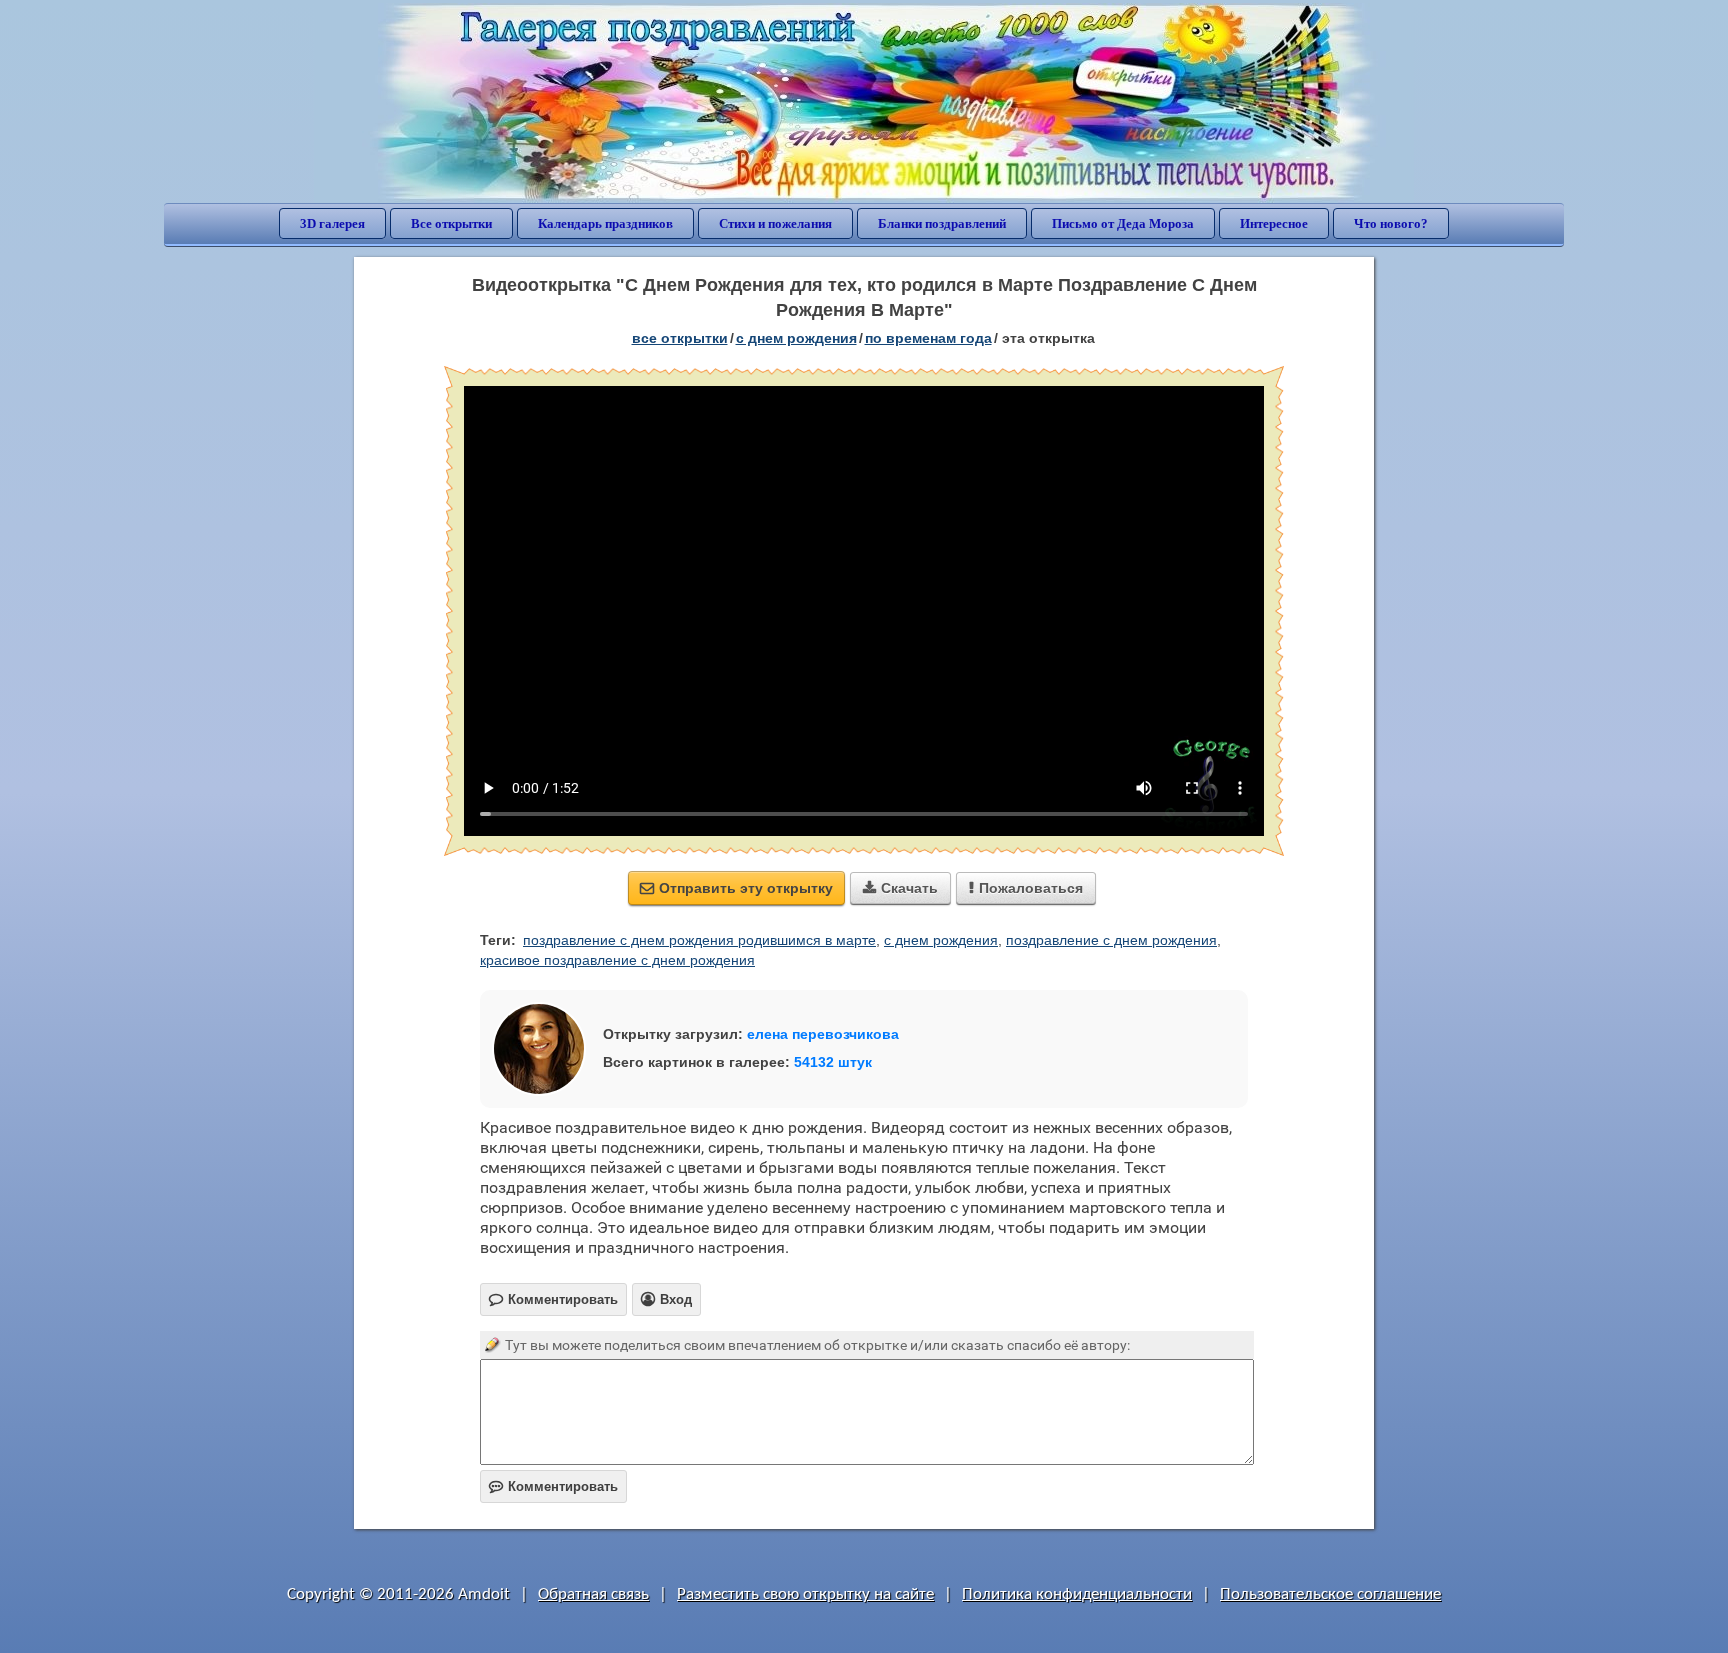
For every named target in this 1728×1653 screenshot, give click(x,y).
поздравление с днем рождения (1111, 940)
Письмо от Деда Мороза (1123, 223)
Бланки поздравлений (942, 223)
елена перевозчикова (823, 1034)
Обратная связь (593, 1594)
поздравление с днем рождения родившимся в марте (699, 940)
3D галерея (332, 223)
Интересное (1274, 223)
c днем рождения (796, 338)
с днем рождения (941, 940)
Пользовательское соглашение (1330, 1594)
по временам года (928, 338)
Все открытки (451, 223)
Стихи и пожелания (775, 223)
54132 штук (833, 1062)
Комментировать (553, 1486)
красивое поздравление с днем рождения (617, 960)
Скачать (900, 888)
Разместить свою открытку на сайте (805, 1594)
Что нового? (1391, 223)
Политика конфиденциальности (1077, 1594)
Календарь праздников (605, 223)
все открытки (680, 338)
